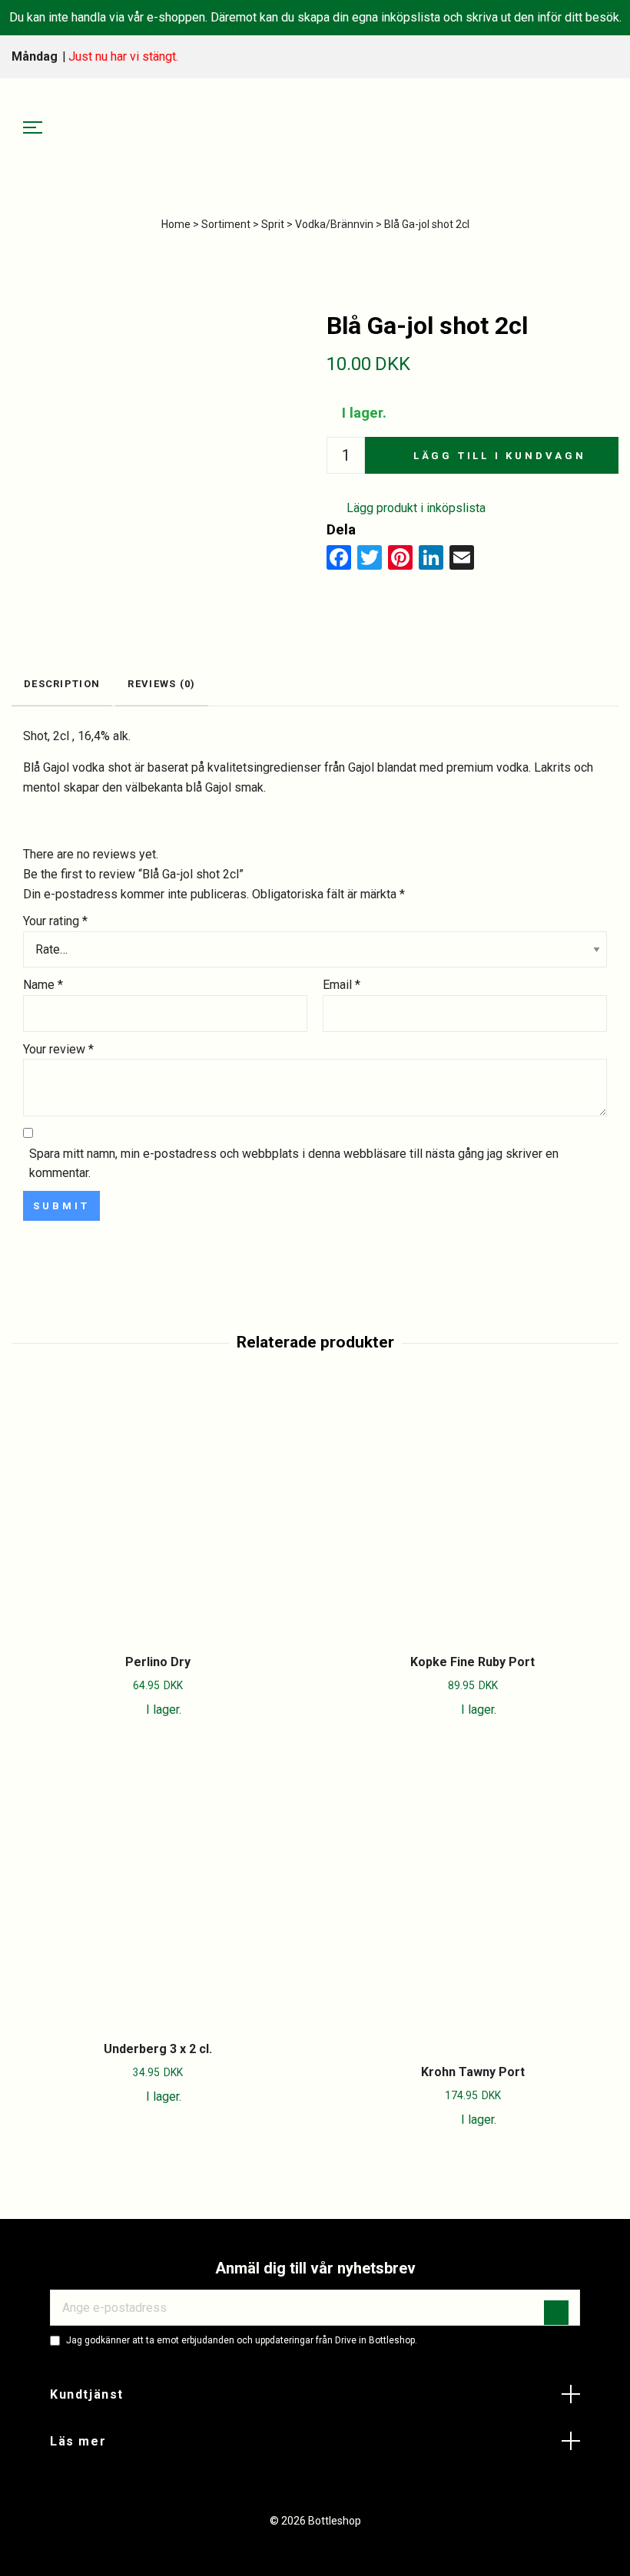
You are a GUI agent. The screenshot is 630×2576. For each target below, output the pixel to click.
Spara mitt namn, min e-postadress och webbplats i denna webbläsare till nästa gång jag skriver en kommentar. (294, 1164)
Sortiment (226, 224)
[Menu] (33, 128)
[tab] (62, 685)
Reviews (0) (161, 684)
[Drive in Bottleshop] (315, 128)
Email (342, 985)
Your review (58, 1049)
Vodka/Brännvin (334, 224)
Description (62, 684)
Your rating (55, 921)
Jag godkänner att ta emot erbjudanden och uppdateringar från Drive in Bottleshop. (242, 2340)
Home (176, 224)
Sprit (273, 224)
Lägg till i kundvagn (500, 456)
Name (43, 985)
